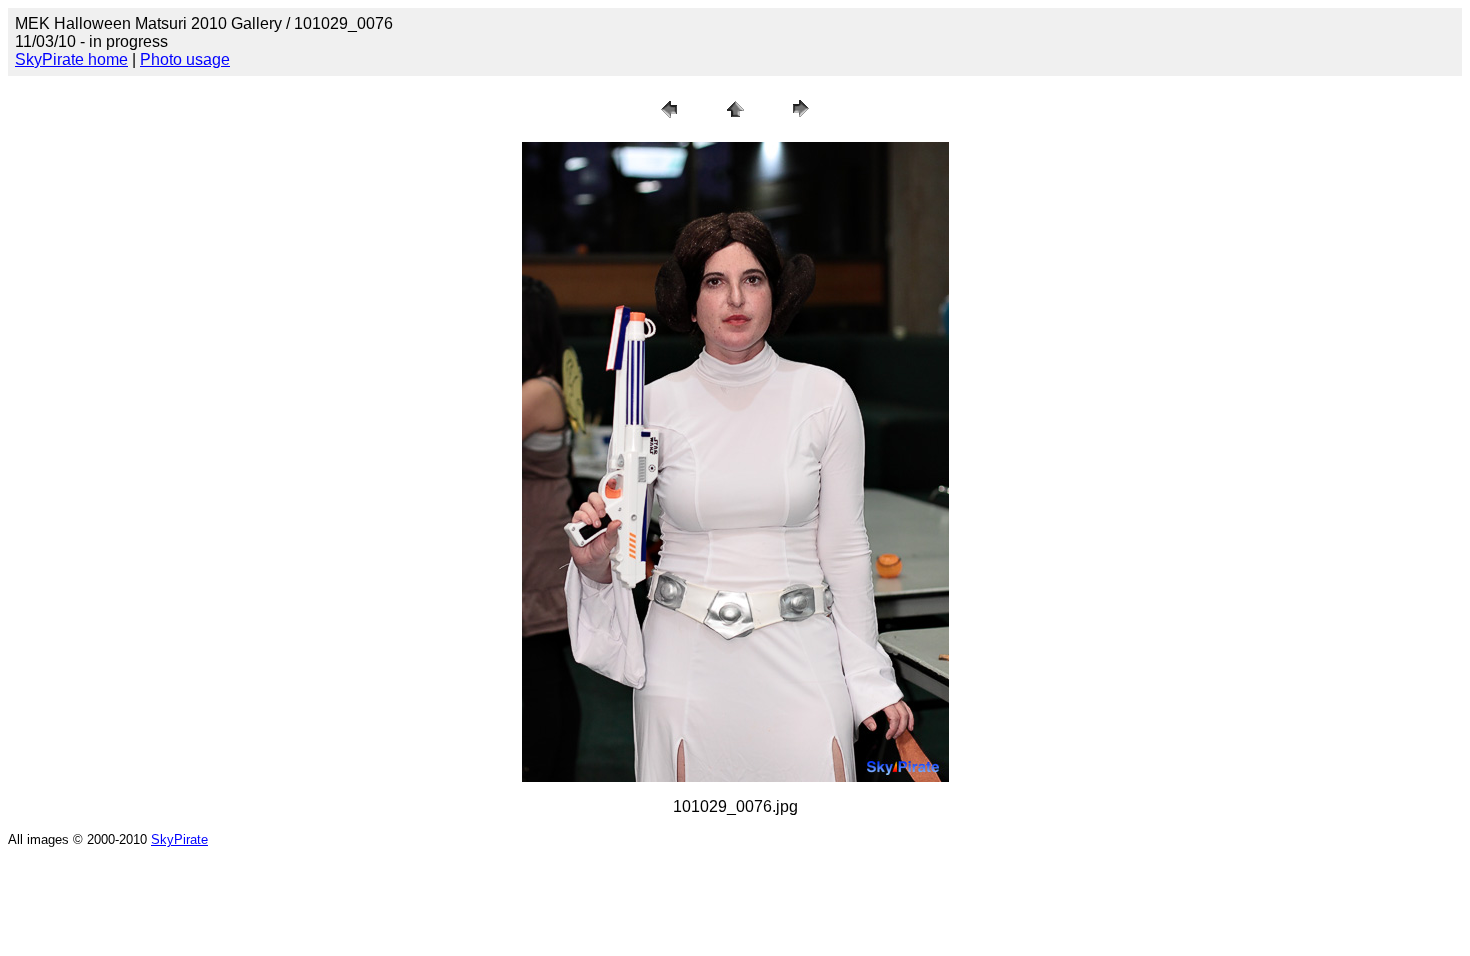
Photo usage (185, 59)
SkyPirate (179, 839)
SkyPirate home (71, 59)
